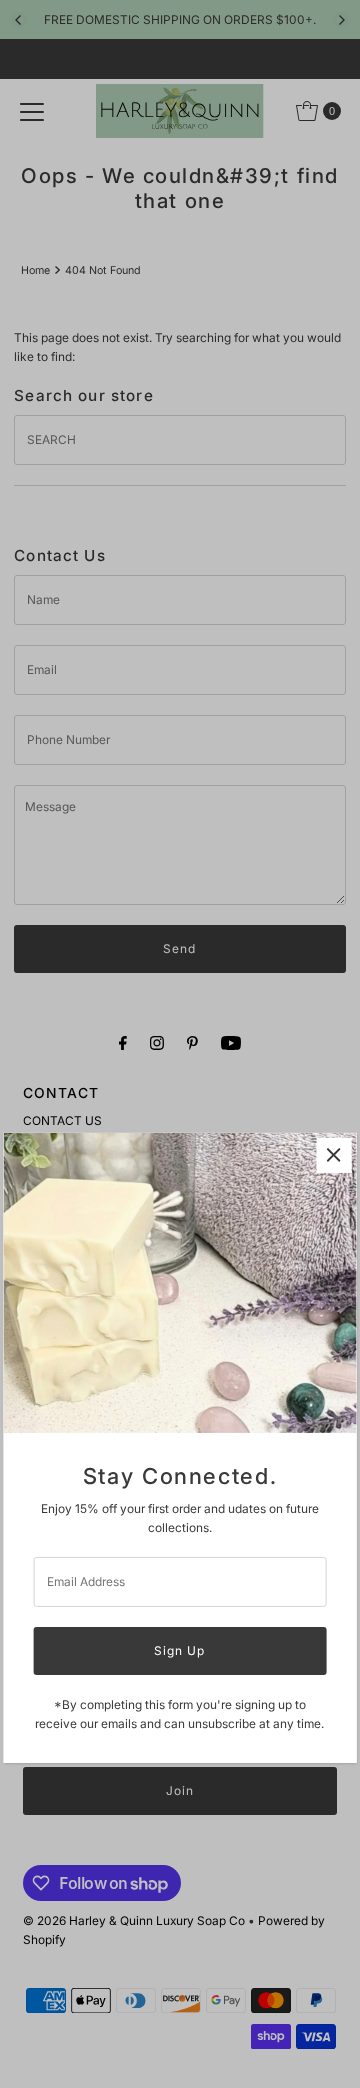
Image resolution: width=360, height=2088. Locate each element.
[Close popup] (333, 1155)
